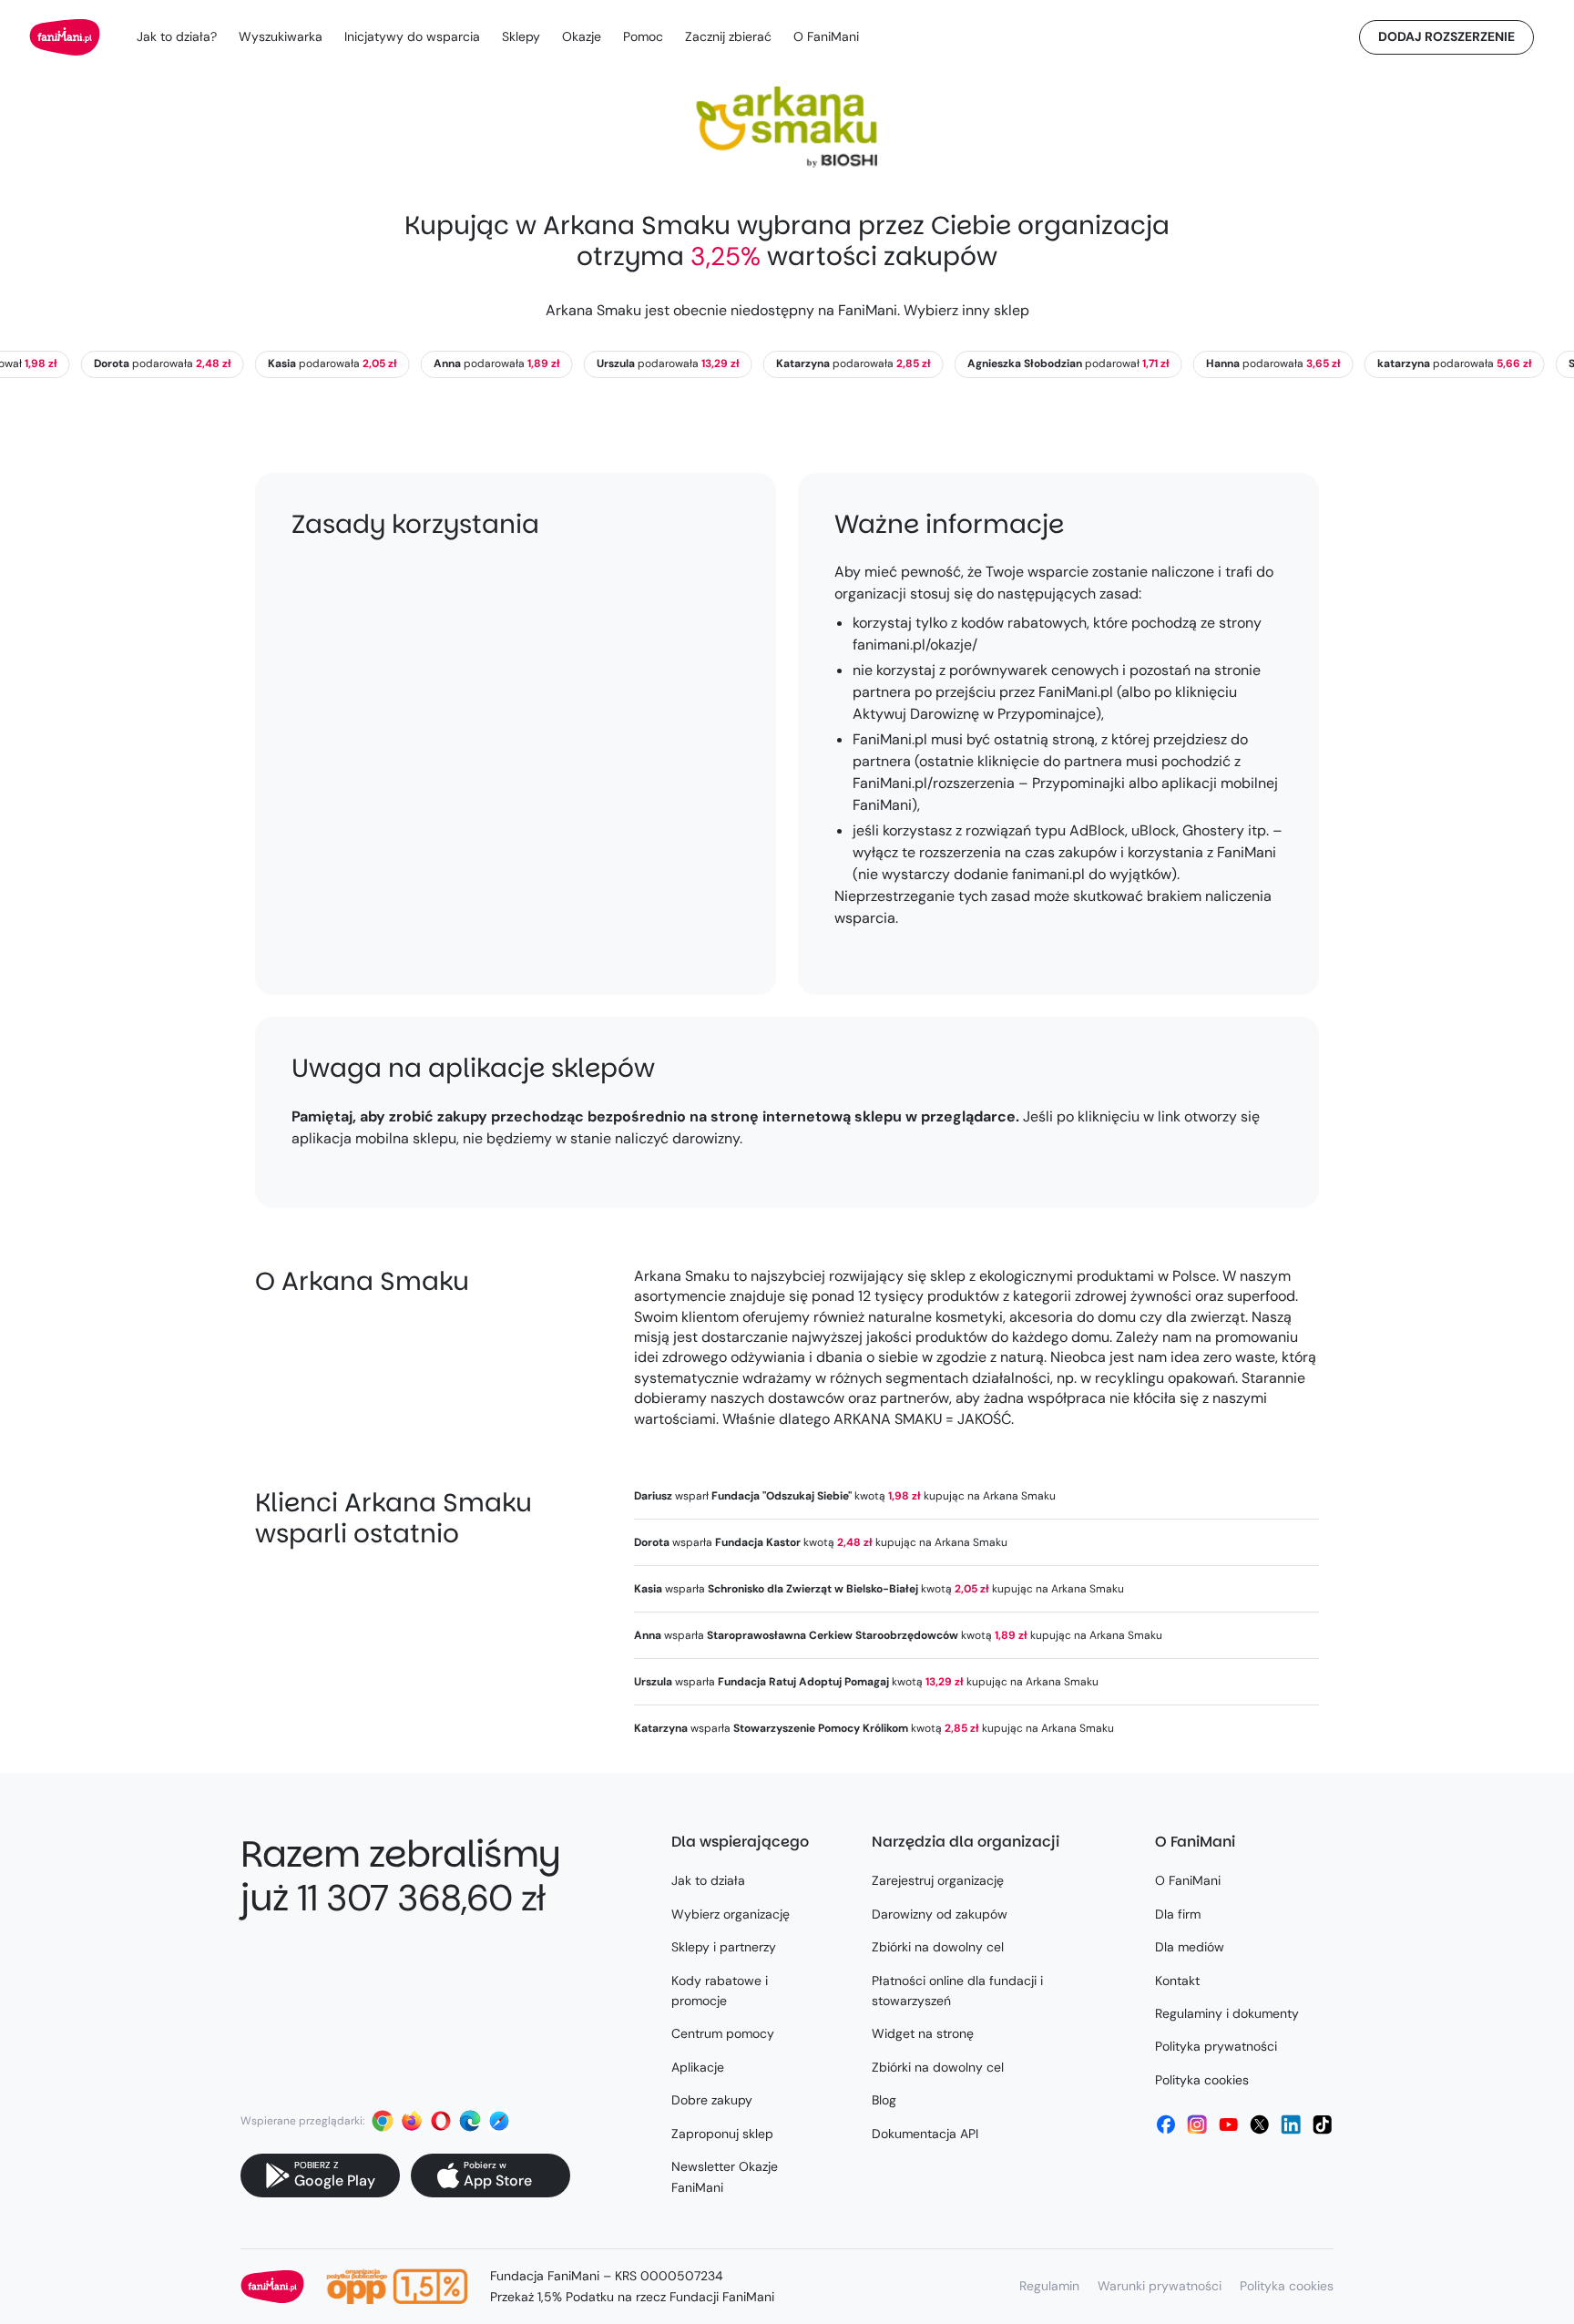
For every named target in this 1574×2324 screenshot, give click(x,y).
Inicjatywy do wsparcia (412, 36)
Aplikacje (698, 2067)
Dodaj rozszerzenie (1446, 36)
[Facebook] (1166, 2124)
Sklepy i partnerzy (724, 1947)
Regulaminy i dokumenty (1227, 2013)
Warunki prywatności (1160, 2286)
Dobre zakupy (712, 2100)
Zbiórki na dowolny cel (938, 1947)
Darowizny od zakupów (940, 1914)
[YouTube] (1229, 2124)
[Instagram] (1197, 2124)
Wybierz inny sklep (966, 310)
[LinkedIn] (1291, 2124)
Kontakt (1177, 1981)
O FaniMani (826, 36)
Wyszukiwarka (281, 36)
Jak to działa (708, 1880)
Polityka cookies (1202, 2080)
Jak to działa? (177, 36)
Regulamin (1049, 2286)
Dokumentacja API (925, 2134)
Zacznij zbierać (728, 36)
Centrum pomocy (723, 2033)
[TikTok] (1323, 2124)
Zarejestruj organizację (938, 1880)
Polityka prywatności (1216, 2046)
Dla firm (1178, 1914)
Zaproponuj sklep (722, 2134)
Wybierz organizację (731, 1914)
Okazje (582, 36)
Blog (884, 2100)
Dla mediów (1190, 1947)
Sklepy (521, 36)
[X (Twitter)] (1260, 2124)
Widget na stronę (923, 2033)
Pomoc (643, 36)
